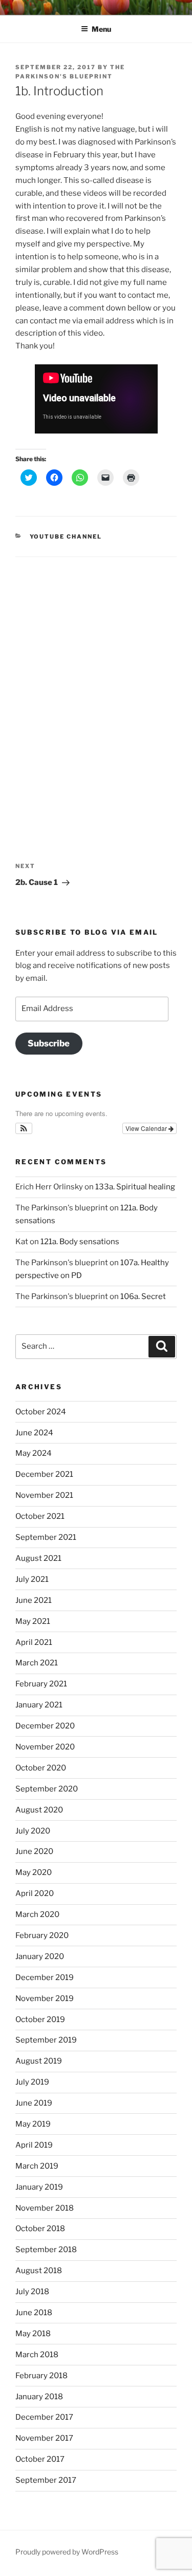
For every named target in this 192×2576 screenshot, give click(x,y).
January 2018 (39, 2397)
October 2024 (41, 1412)
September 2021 (46, 1537)
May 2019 (33, 2124)
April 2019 (34, 2145)
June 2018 (34, 2313)
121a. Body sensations (80, 1242)
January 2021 (39, 1705)
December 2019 (45, 1977)
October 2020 (41, 1768)
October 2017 (40, 2459)
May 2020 (34, 1872)
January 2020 (40, 1956)
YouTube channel (66, 537)
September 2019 (46, 2040)
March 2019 (37, 2166)
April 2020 (35, 1893)
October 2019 (40, 2019)
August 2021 (38, 1558)
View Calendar (147, 1128)
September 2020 (47, 1789)
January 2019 (39, 2187)
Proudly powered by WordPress (67, 2552)
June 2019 (34, 2103)
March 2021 (37, 1663)
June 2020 (34, 1851)
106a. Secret (143, 1296)
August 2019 (39, 2061)
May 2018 (33, 2334)
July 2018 (32, 2292)
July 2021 (32, 1579)
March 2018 (37, 2355)
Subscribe (49, 1043)
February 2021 (41, 1684)
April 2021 (34, 1642)
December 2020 (45, 1726)
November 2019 (45, 1998)
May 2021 (33, 1621)
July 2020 (33, 1831)
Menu (101, 29)
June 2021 (34, 1600)
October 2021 (40, 1516)
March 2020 (37, 1914)
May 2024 (34, 1453)
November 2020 (45, 1747)
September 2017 (46, 2480)
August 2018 (39, 2271)
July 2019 (32, 2082)
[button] (24, 1128)
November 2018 (45, 2208)
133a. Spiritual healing (135, 1187)
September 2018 (46, 2250)
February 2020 (42, 1935)
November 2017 (44, 2438)
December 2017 (44, 2417)
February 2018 (41, 2376)
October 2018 (40, 2229)
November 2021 (44, 1495)
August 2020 (39, 1810)
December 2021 (44, 1474)
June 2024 (34, 1433)
